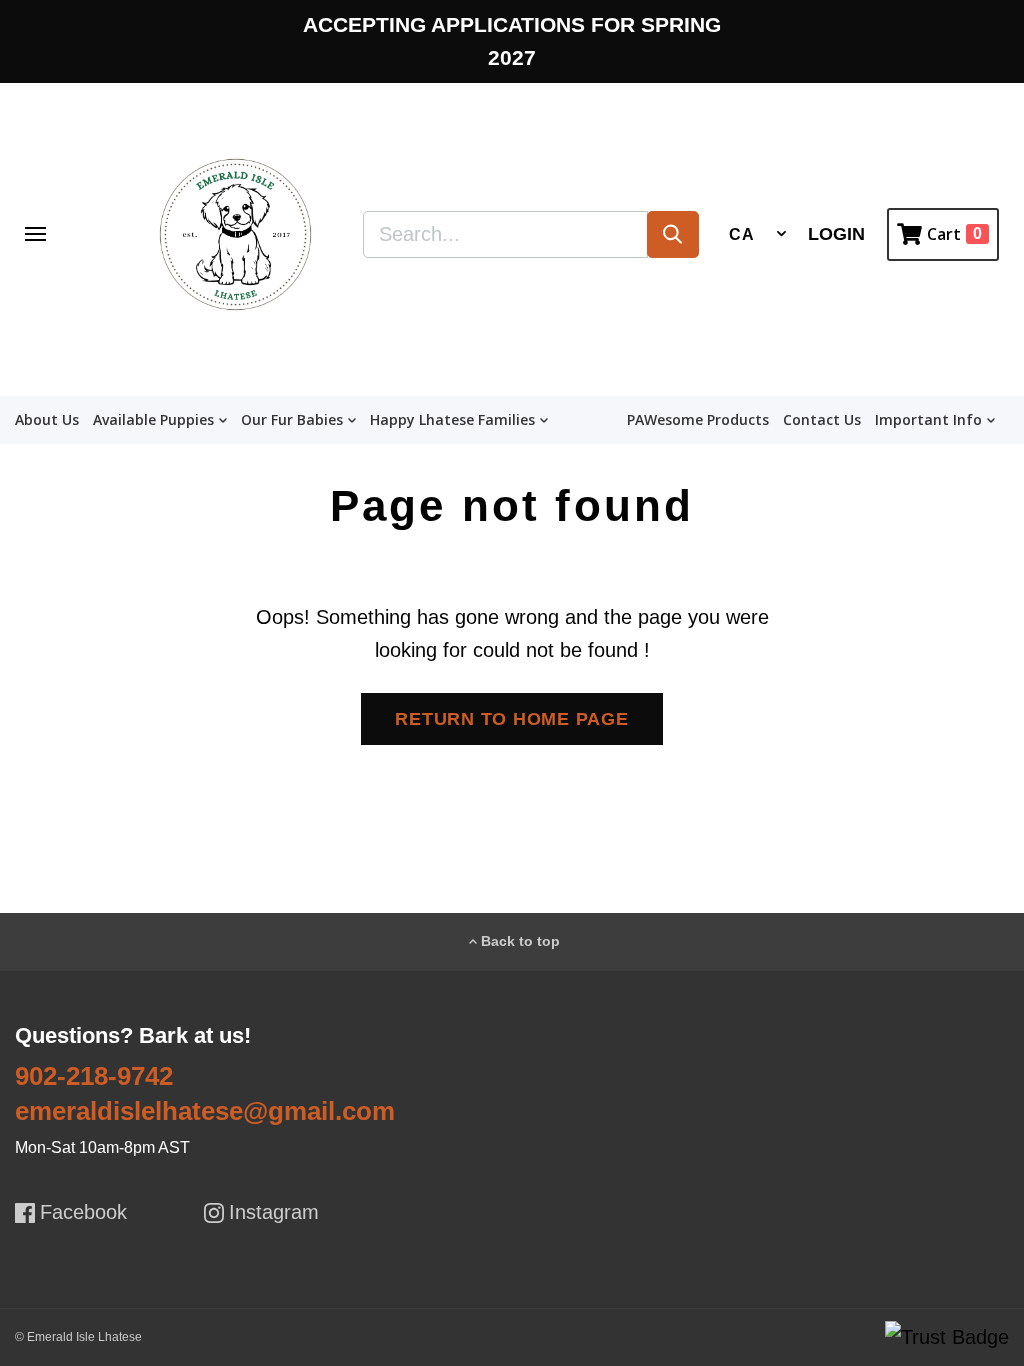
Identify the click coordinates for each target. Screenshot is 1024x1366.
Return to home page (511, 719)
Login (836, 234)
